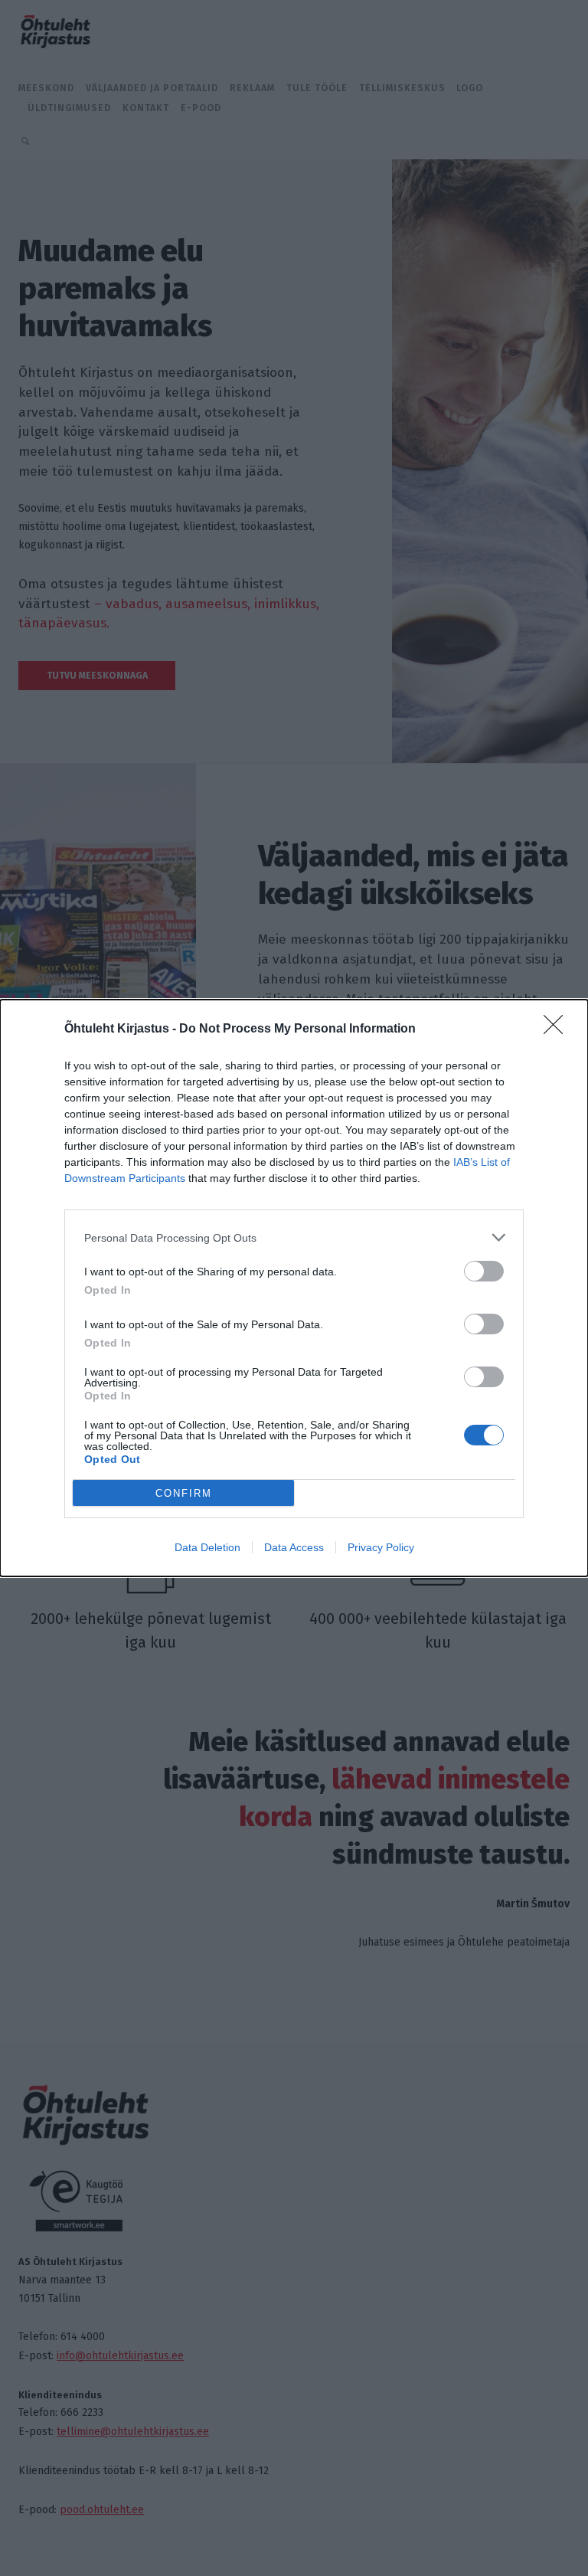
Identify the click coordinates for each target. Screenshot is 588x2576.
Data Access (294, 1547)
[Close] (558, 1029)
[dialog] (294, 1288)
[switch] (484, 1271)
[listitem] (294, 1237)
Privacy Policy (381, 1547)
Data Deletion (207, 1547)
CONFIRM (184, 1493)
